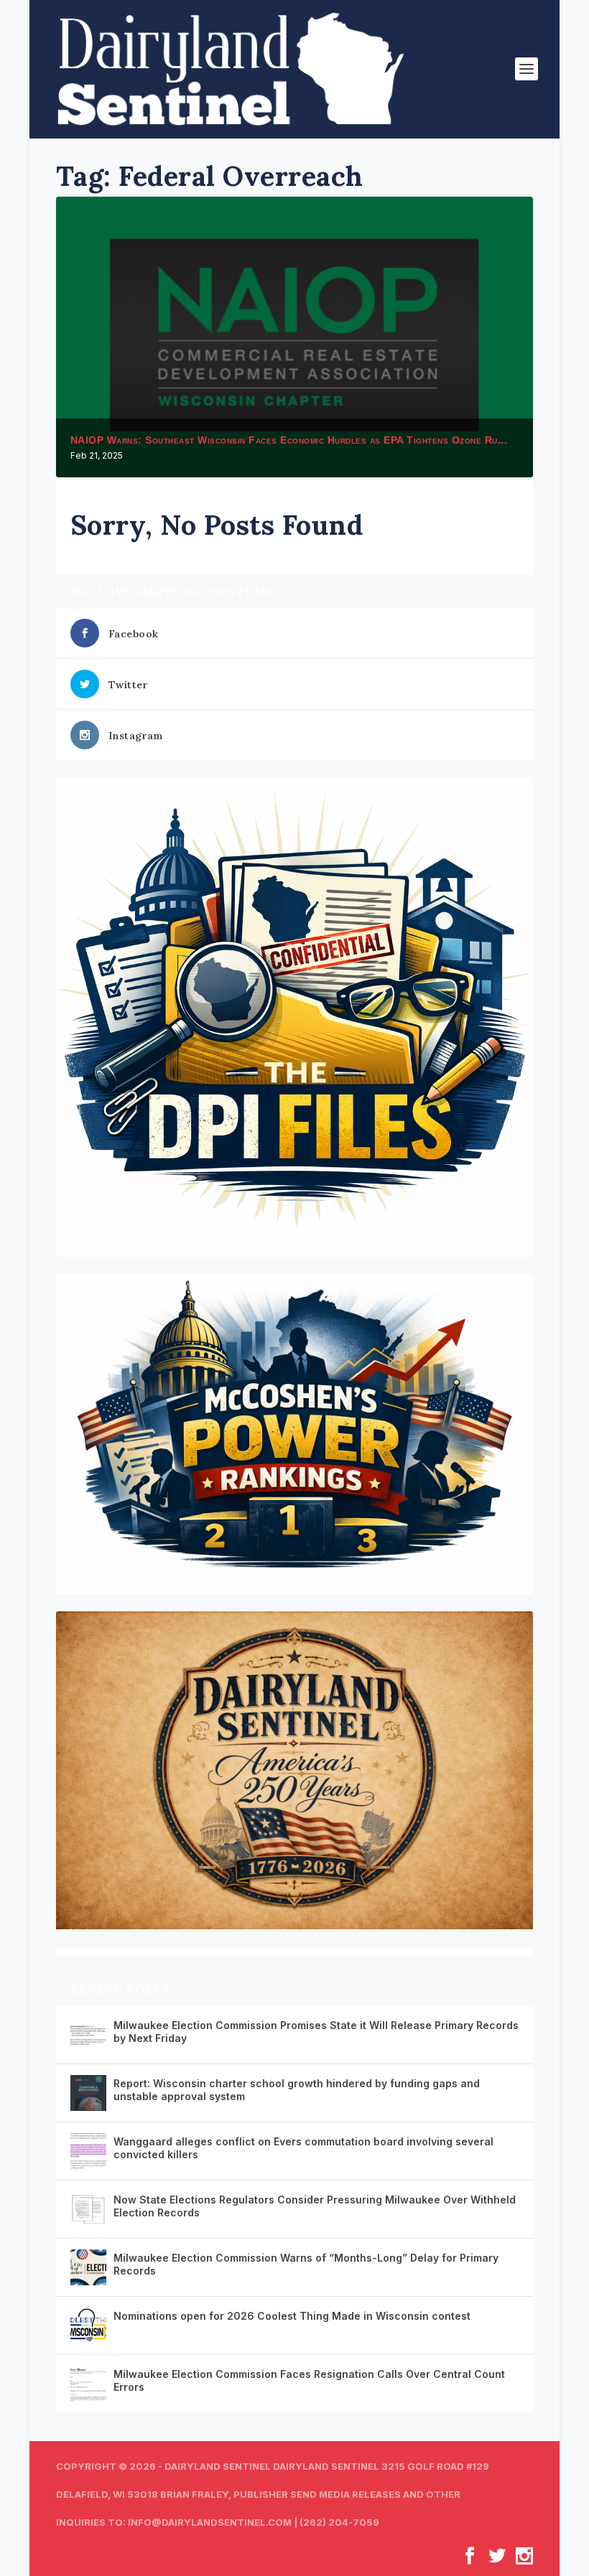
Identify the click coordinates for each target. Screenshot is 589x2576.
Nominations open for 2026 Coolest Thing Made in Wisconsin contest (292, 2316)
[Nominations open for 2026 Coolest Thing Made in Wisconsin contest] (88, 2326)
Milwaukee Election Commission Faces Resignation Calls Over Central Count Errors (309, 2380)
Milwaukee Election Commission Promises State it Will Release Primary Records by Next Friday (316, 2032)
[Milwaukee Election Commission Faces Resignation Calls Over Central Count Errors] (88, 2384)
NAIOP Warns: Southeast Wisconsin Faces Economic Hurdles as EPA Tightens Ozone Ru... (289, 440)
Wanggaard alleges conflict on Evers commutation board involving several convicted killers (303, 2148)
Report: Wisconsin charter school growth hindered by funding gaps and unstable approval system (297, 2090)
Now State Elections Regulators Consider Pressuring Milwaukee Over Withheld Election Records (315, 2206)
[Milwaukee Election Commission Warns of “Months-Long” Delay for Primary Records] (88, 2267)
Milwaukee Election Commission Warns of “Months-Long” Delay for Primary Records (306, 2264)
